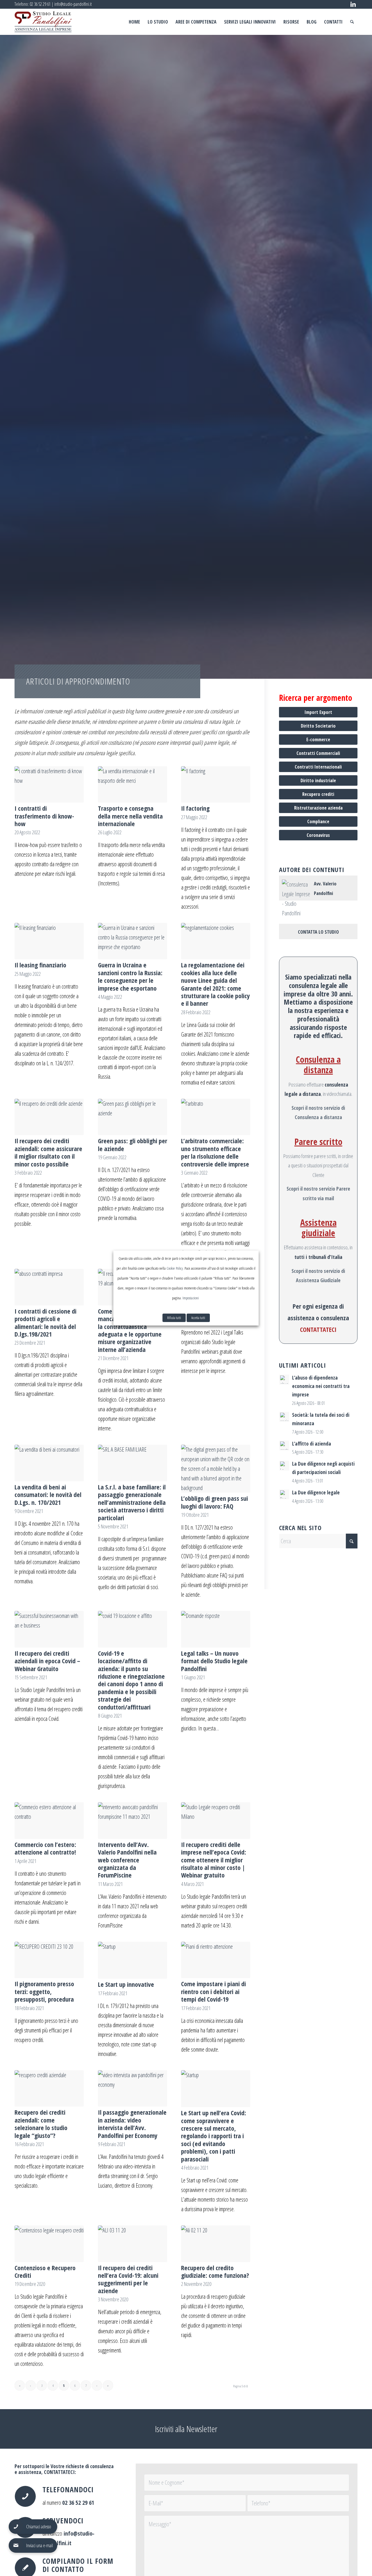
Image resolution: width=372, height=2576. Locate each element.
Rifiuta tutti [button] (174, 1318)
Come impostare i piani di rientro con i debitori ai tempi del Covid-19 (213, 1991)
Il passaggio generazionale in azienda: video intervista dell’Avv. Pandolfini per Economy (132, 2124)
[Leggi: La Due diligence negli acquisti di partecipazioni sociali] (284, 1466)
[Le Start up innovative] (133, 1960)
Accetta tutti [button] (198, 1318)
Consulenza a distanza (318, 1065)
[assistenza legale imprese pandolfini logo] (43, 22)
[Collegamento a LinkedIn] (353, 4)
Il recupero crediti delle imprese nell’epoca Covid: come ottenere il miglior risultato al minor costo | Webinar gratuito (214, 1860)
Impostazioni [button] (191, 1298)
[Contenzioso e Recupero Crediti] (49, 2244)
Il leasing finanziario (40, 965)
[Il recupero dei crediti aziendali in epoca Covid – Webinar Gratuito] (49, 1629)
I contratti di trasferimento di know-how (44, 816)
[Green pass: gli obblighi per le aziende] (133, 1117)
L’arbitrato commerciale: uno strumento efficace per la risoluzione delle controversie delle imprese (215, 1152)
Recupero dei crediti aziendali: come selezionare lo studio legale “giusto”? (41, 2124)
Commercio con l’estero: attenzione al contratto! (45, 1848)
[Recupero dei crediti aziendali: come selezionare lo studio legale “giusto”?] (49, 2089)
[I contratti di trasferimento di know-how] (49, 785)
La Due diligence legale (316, 1492)
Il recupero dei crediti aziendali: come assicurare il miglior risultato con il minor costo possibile (48, 1152)
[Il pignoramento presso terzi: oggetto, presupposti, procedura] (49, 1960)
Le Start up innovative (126, 1984)
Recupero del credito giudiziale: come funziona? (215, 2271)
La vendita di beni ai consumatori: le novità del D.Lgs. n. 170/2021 (48, 1495)
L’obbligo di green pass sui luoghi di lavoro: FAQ (214, 1502)
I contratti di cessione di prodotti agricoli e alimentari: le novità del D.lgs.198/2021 (45, 1322)
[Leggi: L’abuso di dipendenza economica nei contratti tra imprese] (284, 1380)
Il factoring (195, 808)
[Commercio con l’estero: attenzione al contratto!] (49, 1821)
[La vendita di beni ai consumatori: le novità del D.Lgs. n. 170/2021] (49, 1463)
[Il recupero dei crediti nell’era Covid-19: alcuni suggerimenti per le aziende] (133, 2244)
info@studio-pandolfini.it (73, 4)
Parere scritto (318, 1142)
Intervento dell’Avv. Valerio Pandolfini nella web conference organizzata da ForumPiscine (127, 1860)
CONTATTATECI (318, 1329)
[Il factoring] (216, 785)
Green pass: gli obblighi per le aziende (133, 1144)
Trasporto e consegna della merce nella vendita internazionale (130, 816)
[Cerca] (352, 22)
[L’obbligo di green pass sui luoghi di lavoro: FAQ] (216, 1469)
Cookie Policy (175, 1268)
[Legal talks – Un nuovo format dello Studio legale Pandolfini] (216, 1629)
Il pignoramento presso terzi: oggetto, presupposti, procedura (44, 1991)
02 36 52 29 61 (40, 4)
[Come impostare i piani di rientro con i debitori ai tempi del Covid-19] (216, 1960)
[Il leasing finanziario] (49, 941)
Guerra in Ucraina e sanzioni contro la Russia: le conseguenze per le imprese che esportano (130, 976)
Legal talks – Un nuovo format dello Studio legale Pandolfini (214, 1661)
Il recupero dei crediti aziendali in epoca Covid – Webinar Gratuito (47, 1661)
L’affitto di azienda (312, 1444)
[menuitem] (134, 22)
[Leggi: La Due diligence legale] (284, 1494)
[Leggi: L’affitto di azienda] (284, 1446)
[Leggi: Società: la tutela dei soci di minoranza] (284, 1417)
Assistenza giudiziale (318, 1228)
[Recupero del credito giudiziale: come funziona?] (216, 2244)
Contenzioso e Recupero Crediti (45, 2271)
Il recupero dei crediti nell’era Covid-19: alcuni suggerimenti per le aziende (128, 2279)
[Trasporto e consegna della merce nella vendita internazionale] (133, 785)
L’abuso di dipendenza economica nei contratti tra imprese (321, 1386)
